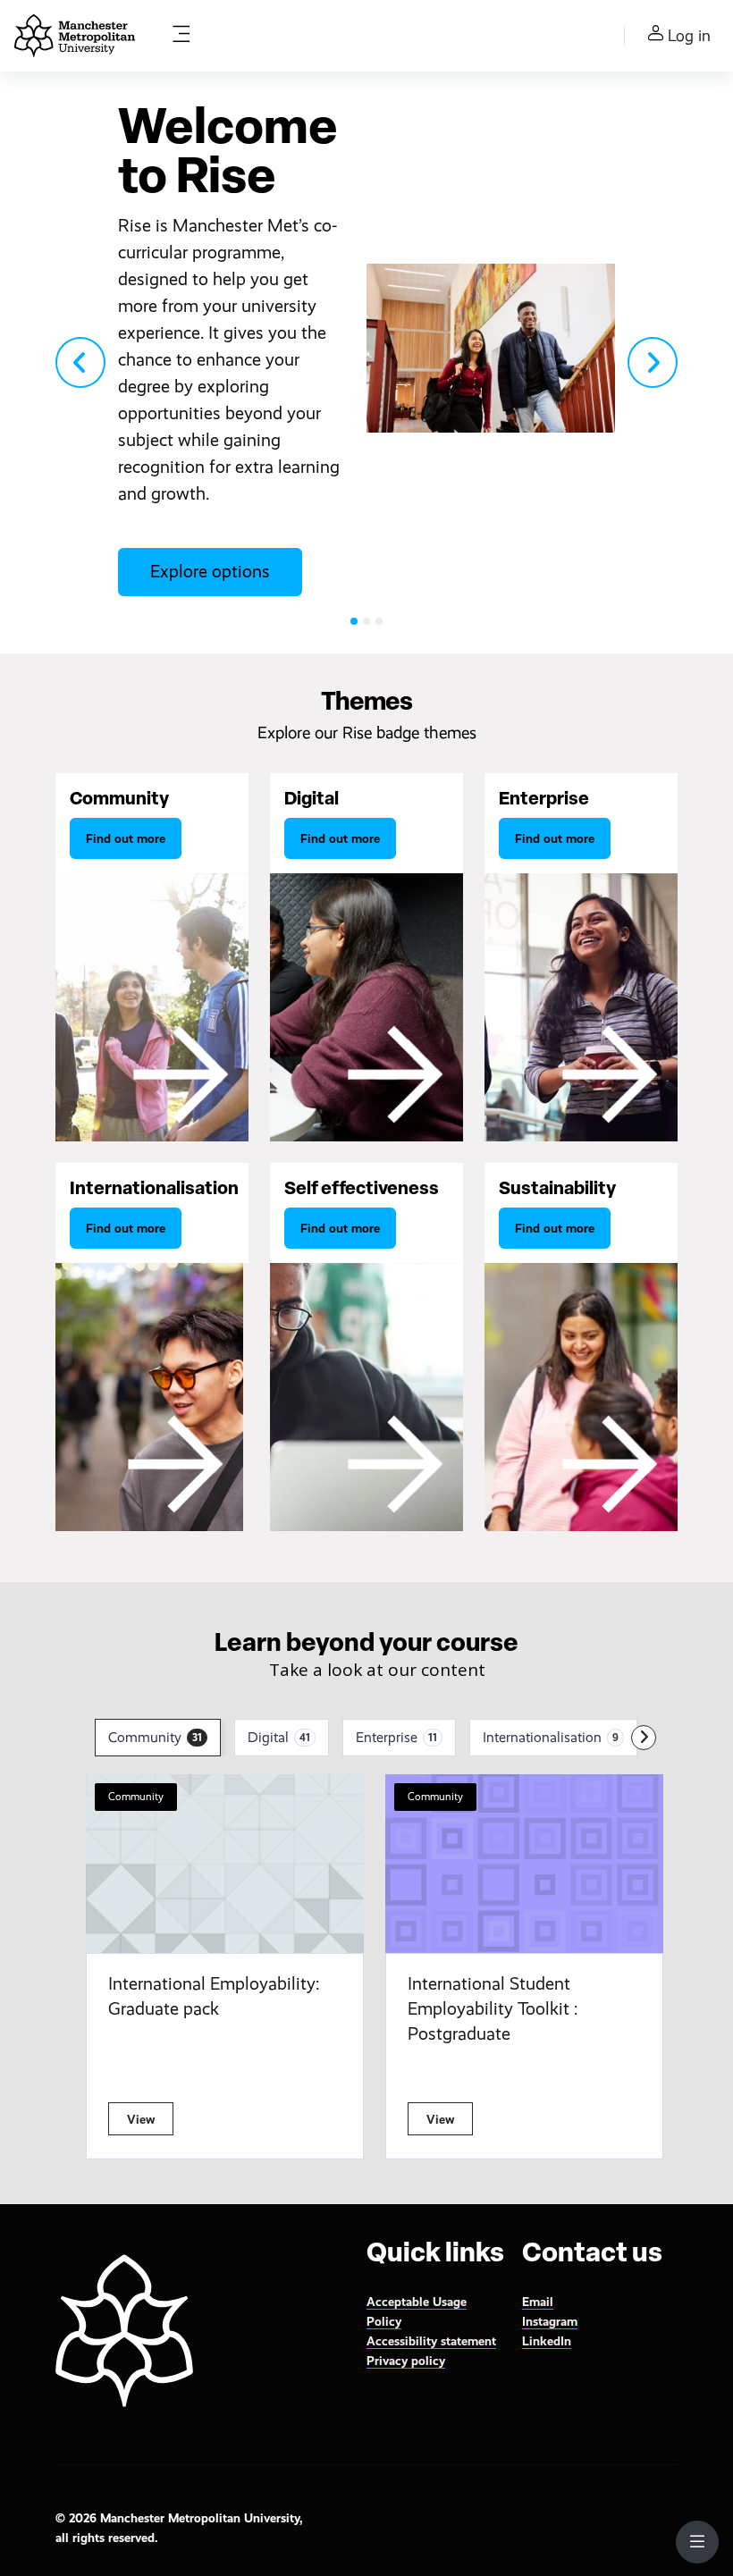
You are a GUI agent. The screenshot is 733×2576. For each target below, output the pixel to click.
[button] (80, 362)
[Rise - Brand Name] (75, 36)
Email (538, 2302)
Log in (689, 36)
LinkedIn (547, 2341)
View (141, 2119)
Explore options (210, 572)
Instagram (550, 2321)
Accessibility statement (431, 2341)
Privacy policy (406, 2361)
